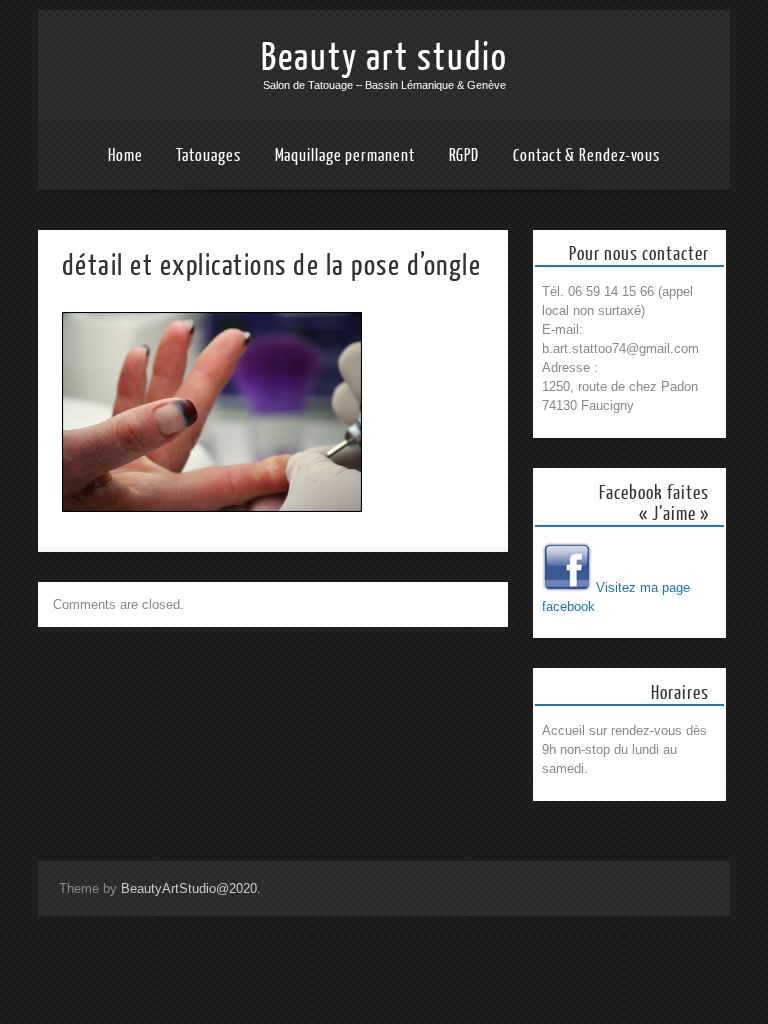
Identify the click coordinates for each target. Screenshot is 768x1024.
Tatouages (208, 155)
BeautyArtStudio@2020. (191, 888)
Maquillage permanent (345, 155)
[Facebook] (567, 587)
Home (125, 155)
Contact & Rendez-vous (586, 155)
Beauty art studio (384, 58)
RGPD (464, 155)
